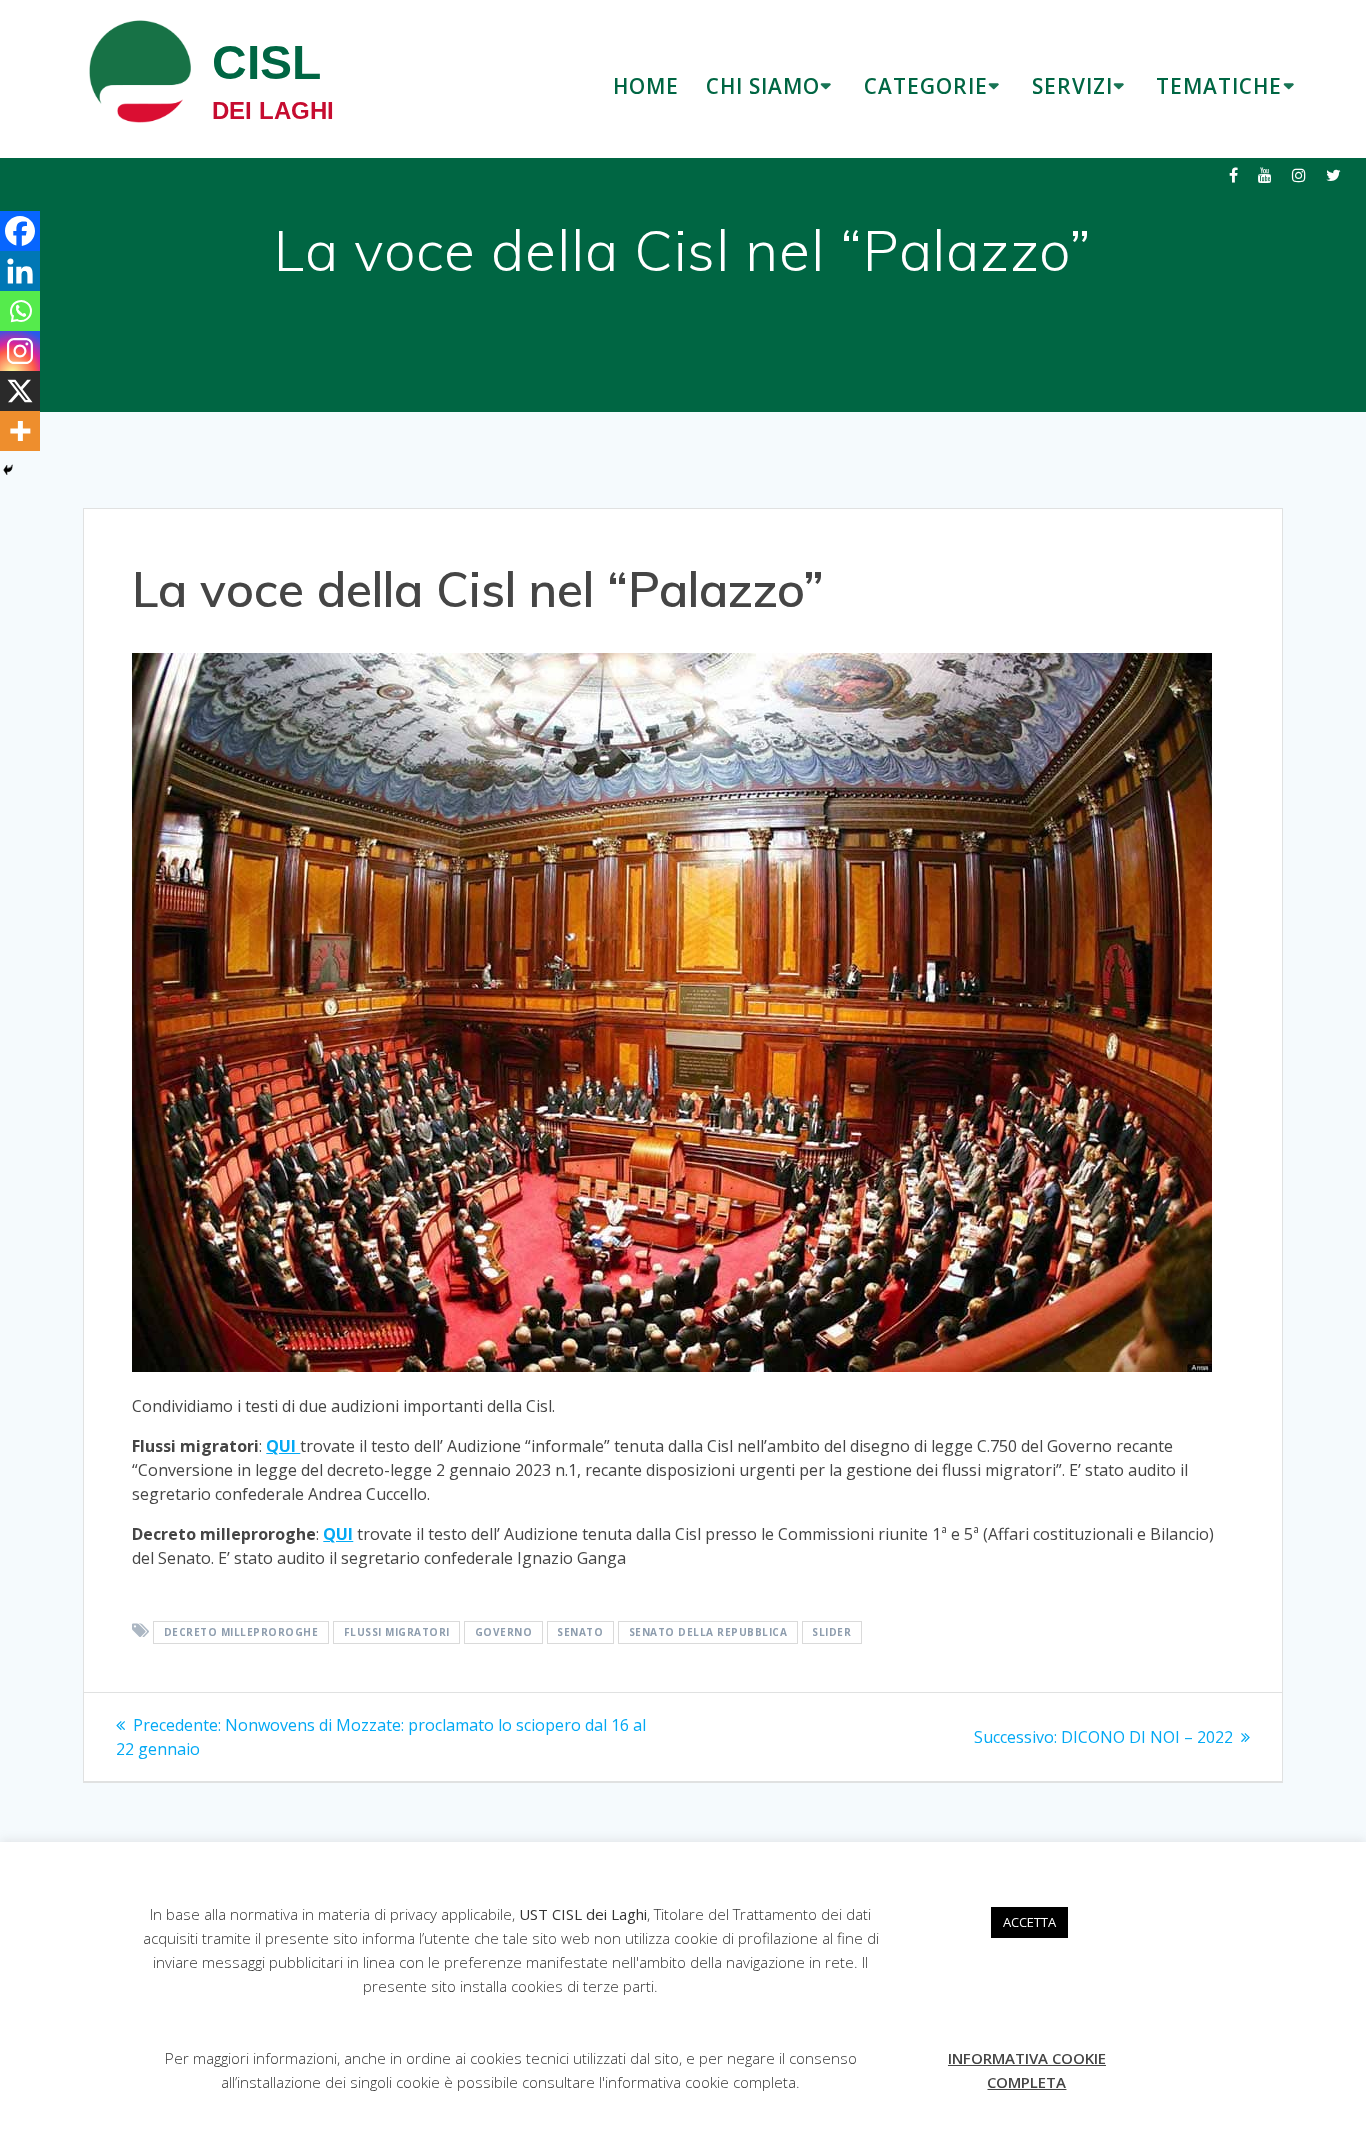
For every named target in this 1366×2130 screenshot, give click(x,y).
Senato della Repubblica (708, 1632)
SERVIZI (1072, 86)
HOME (646, 86)
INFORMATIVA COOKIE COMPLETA (1027, 2070)
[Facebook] (20, 231)
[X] (20, 391)
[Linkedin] (20, 271)
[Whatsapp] (20, 311)
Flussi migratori (397, 1632)
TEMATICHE (1219, 86)
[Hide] (8, 470)
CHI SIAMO (763, 86)
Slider (831, 1632)
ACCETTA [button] (1029, 1922)
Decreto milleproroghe (241, 1632)
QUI (283, 1446)
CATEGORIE (926, 86)
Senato (580, 1632)
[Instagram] (20, 351)
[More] (20, 431)
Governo (504, 1632)
